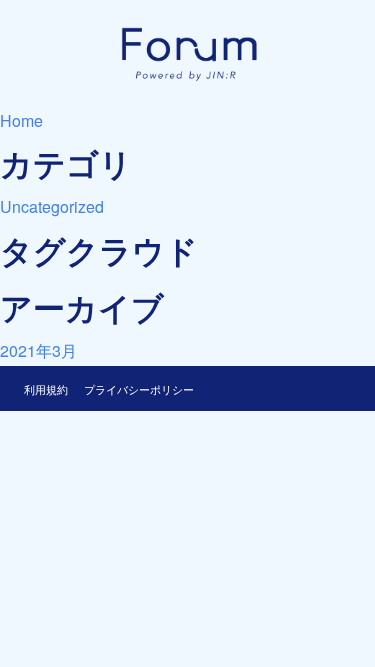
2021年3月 (38, 350)
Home (21, 120)
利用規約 (46, 389)
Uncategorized (52, 206)
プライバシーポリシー (139, 389)
